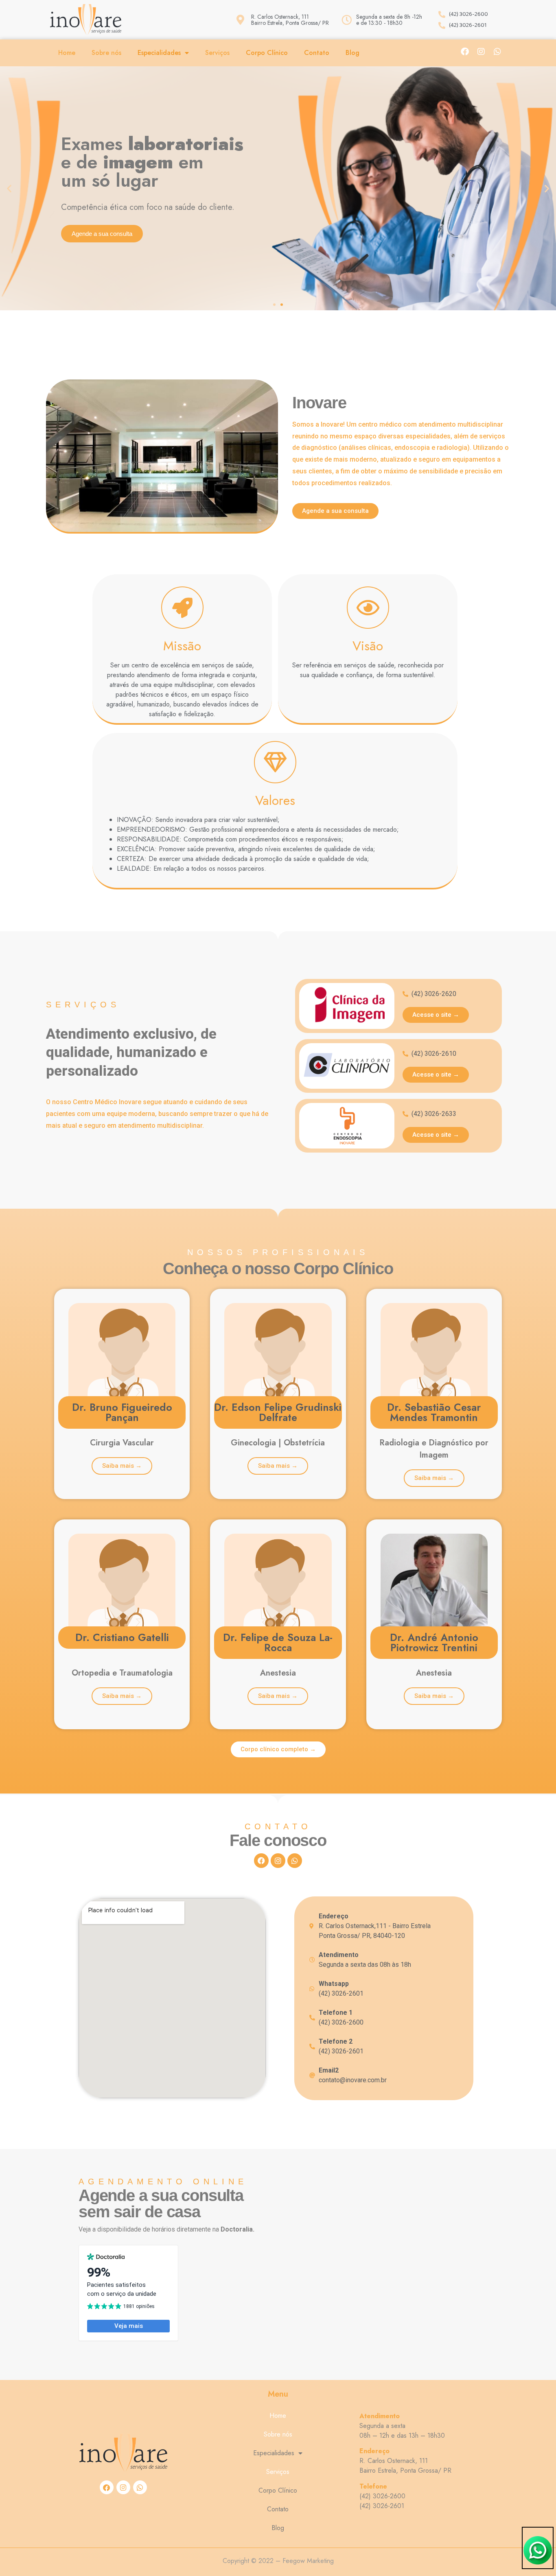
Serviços (217, 53)
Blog (352, 53)
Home (67, 53)
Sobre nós (106, 53)
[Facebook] (465, 52)
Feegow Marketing (308, 2561)
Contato (317, 53)
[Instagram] (481, 52)
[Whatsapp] (497, 52)
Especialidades (159, 53)
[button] (9, 189)
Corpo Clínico (267, 53)
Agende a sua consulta (102, 234)
